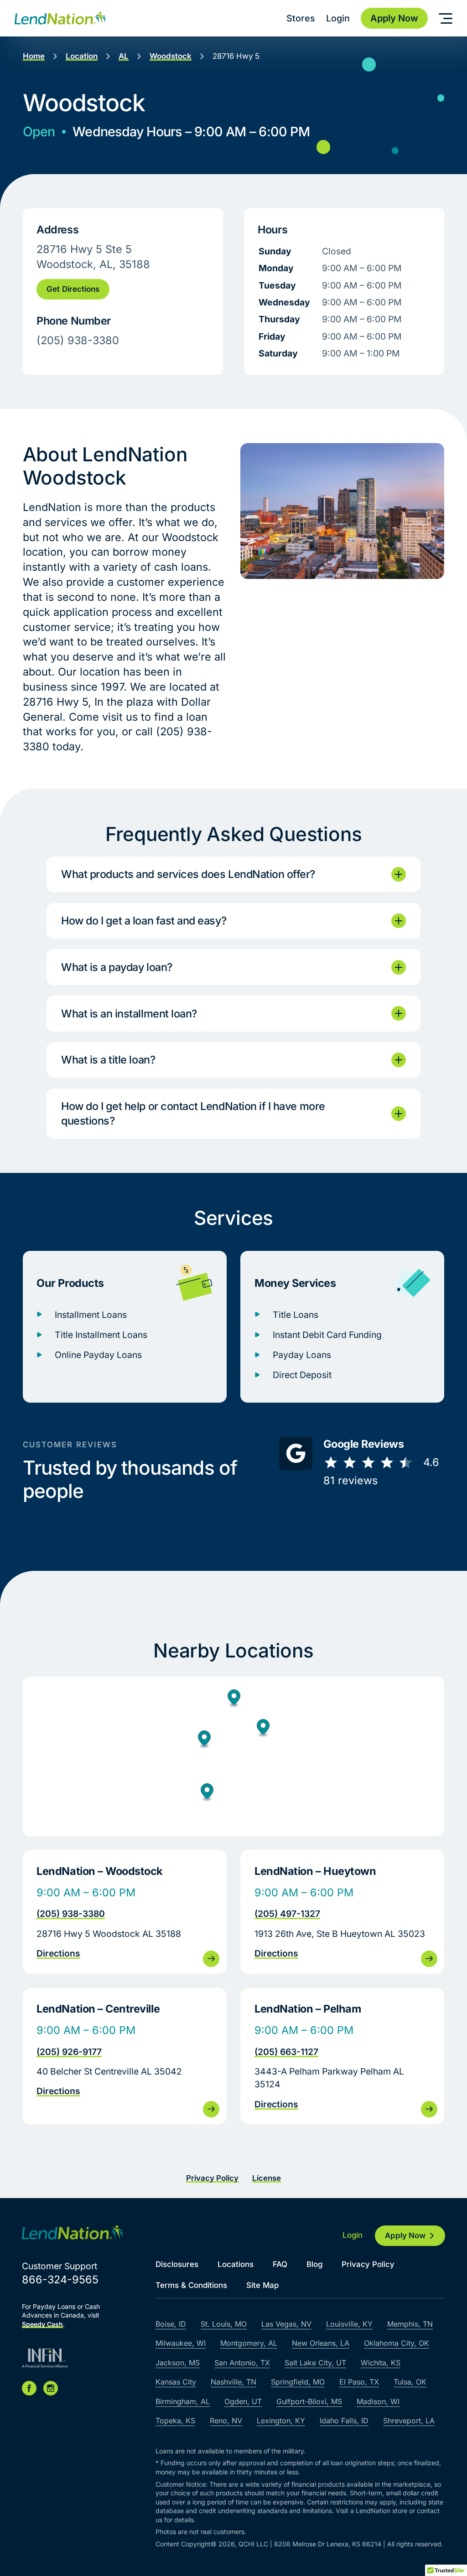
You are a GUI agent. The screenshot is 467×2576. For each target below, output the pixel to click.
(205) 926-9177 (69, 2052)
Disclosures (177, 2264)
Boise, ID (171, 2324)
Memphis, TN (410, 2324)
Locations (236, 2264)
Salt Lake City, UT (315, 2363)
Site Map (262, 2285)
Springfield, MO (298, 2382)
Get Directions (73, 289)
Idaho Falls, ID (344, 2421)
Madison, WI (378, 2401)
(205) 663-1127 (286, 2052)
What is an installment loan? (129, 1014)
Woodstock (171, 56)
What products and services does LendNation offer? (188, 874)
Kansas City (176, 2382)
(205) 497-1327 (287, 1914)
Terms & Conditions (191, 2285)
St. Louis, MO (224, 2324)
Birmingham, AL (183, 2401)
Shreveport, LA (409, 2421)
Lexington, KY (281, 2421)
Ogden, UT (243, 2401)
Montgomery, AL (249, 2343)
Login (338, 18)
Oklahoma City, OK (397, 2343)
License (267, 2178)
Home (34, 56)
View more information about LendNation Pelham (342, 2056)
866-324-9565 (60, 2279)
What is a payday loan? (117, 967)
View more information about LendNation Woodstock (125, 1912)
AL (124, 56)
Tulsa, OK (410, 2382)
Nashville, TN (233, 2382)
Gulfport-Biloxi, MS (309, 2401)
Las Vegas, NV (286, 2324)
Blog (314, 2264)
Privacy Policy (212, 2178)
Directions (58, 1953)
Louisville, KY (349, 2324)
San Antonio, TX (242, 2363)
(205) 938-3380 (71, 1914)
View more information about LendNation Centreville (125, 2056)
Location (82, 56)
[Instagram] (51, 2388)
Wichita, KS (381, 2363)
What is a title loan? (108, 1060)
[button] (204, 1740)
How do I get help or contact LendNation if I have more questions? (193, 1113)
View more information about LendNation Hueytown (342, 1912)
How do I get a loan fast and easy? (144, 921)
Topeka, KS (175, 2421)
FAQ (280, 2264)
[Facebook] (29, 2388)
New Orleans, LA (321, 2343)
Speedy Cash (42, 2324)
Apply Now (405, 2235)
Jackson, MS (178, 2363)
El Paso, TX (359, 2382)
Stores (301, 18)
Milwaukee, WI (181, 2343)
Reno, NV (226, 2421)
